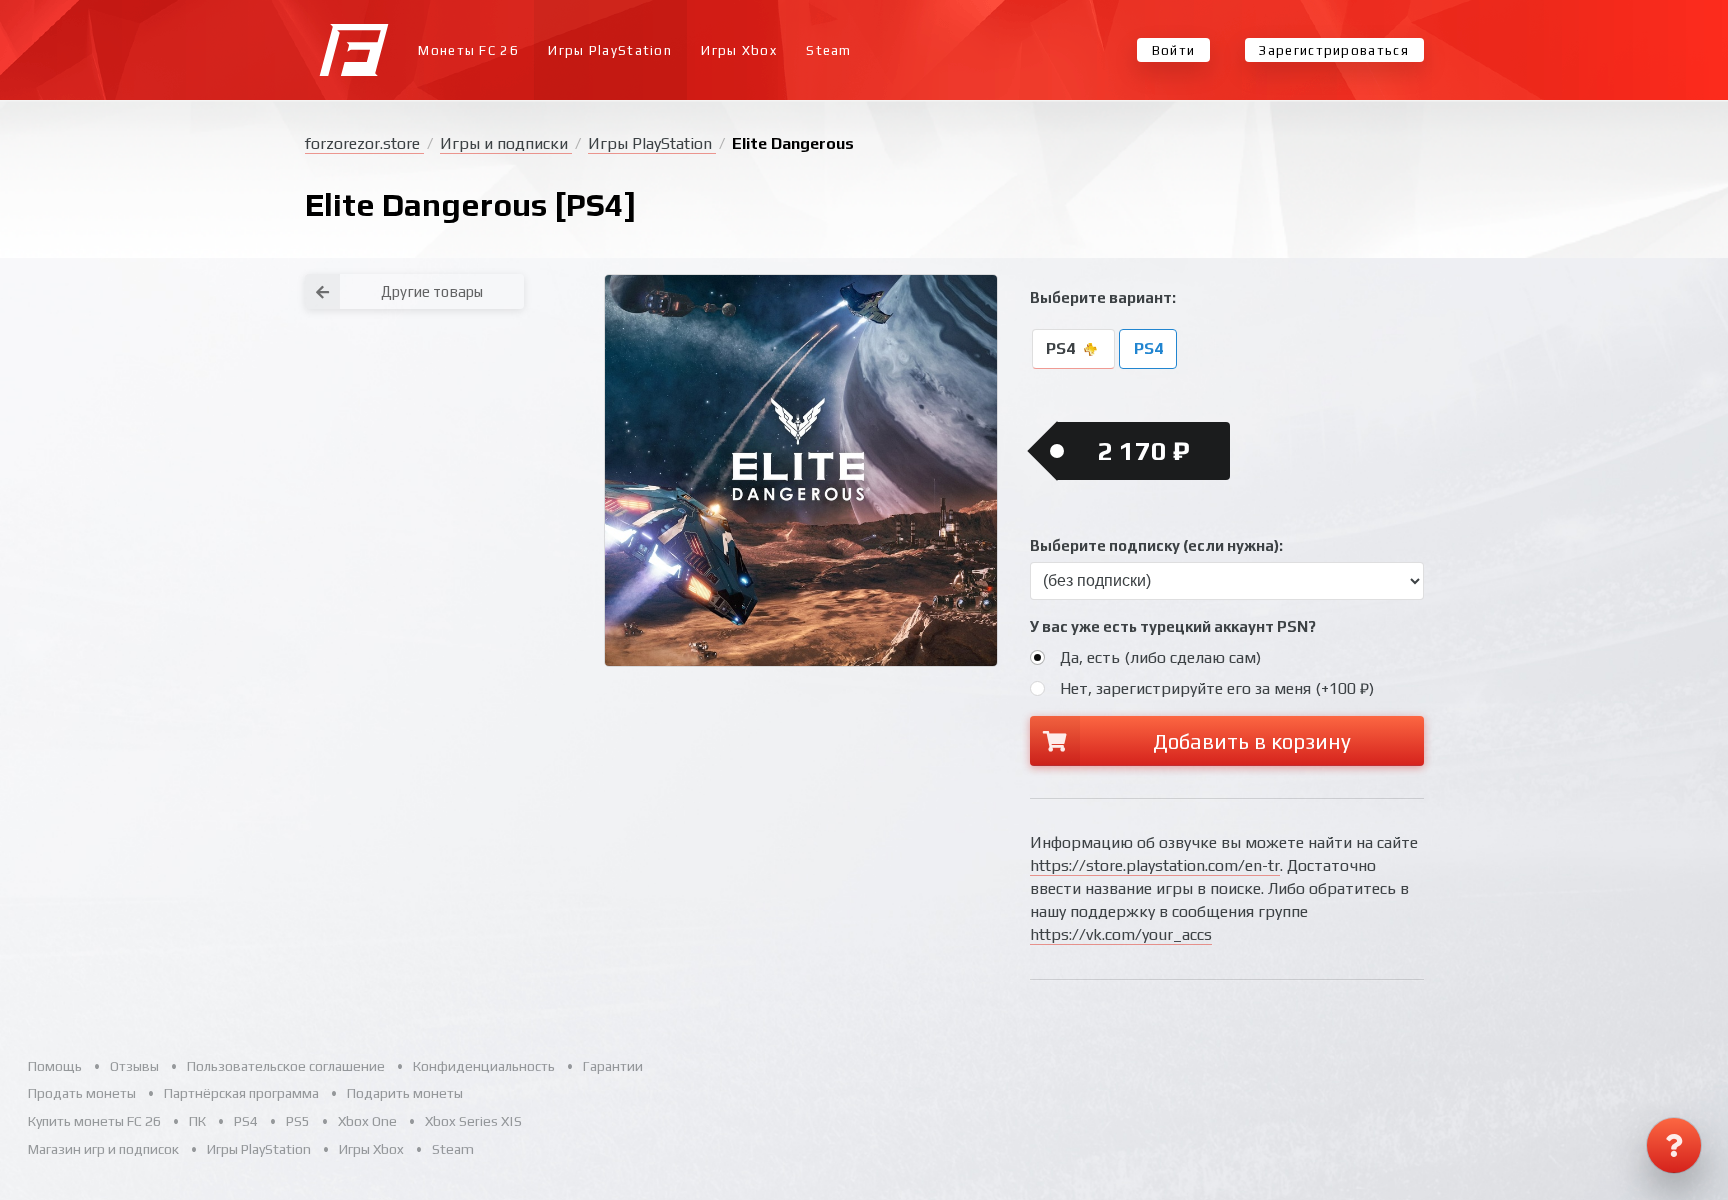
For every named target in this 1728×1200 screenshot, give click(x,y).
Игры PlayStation (610, 50)
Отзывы (134, 1066)
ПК (197, 1121)
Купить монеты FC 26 (94, 1121)
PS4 (1062, 349)
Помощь (55, 1066)
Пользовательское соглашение (286, 1066)
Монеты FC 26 (468, 50)
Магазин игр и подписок (103, 1149)
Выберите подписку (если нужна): (1156, 545)
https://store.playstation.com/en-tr (1155, 865)
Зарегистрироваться (1333, 50)
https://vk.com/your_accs (1121, 934)
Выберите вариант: (1103, 297)
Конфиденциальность (484, 1066)
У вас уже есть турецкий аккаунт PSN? (1173, 626)
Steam (829, 50)
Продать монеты (82, 1093)
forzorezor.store (364, 143)
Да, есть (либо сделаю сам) (1160, 657)
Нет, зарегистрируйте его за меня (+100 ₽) (1217, 688)
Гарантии (613, 1066)
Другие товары (432, 291)
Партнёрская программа (241, 1093)
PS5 (298, 1121)
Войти (1174, 50)
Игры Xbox (739, 50)
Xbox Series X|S (473, 1121)
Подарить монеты (405, 1093)
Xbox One (367, 1121)
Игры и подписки (506, 143)
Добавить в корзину (1252, 741)
